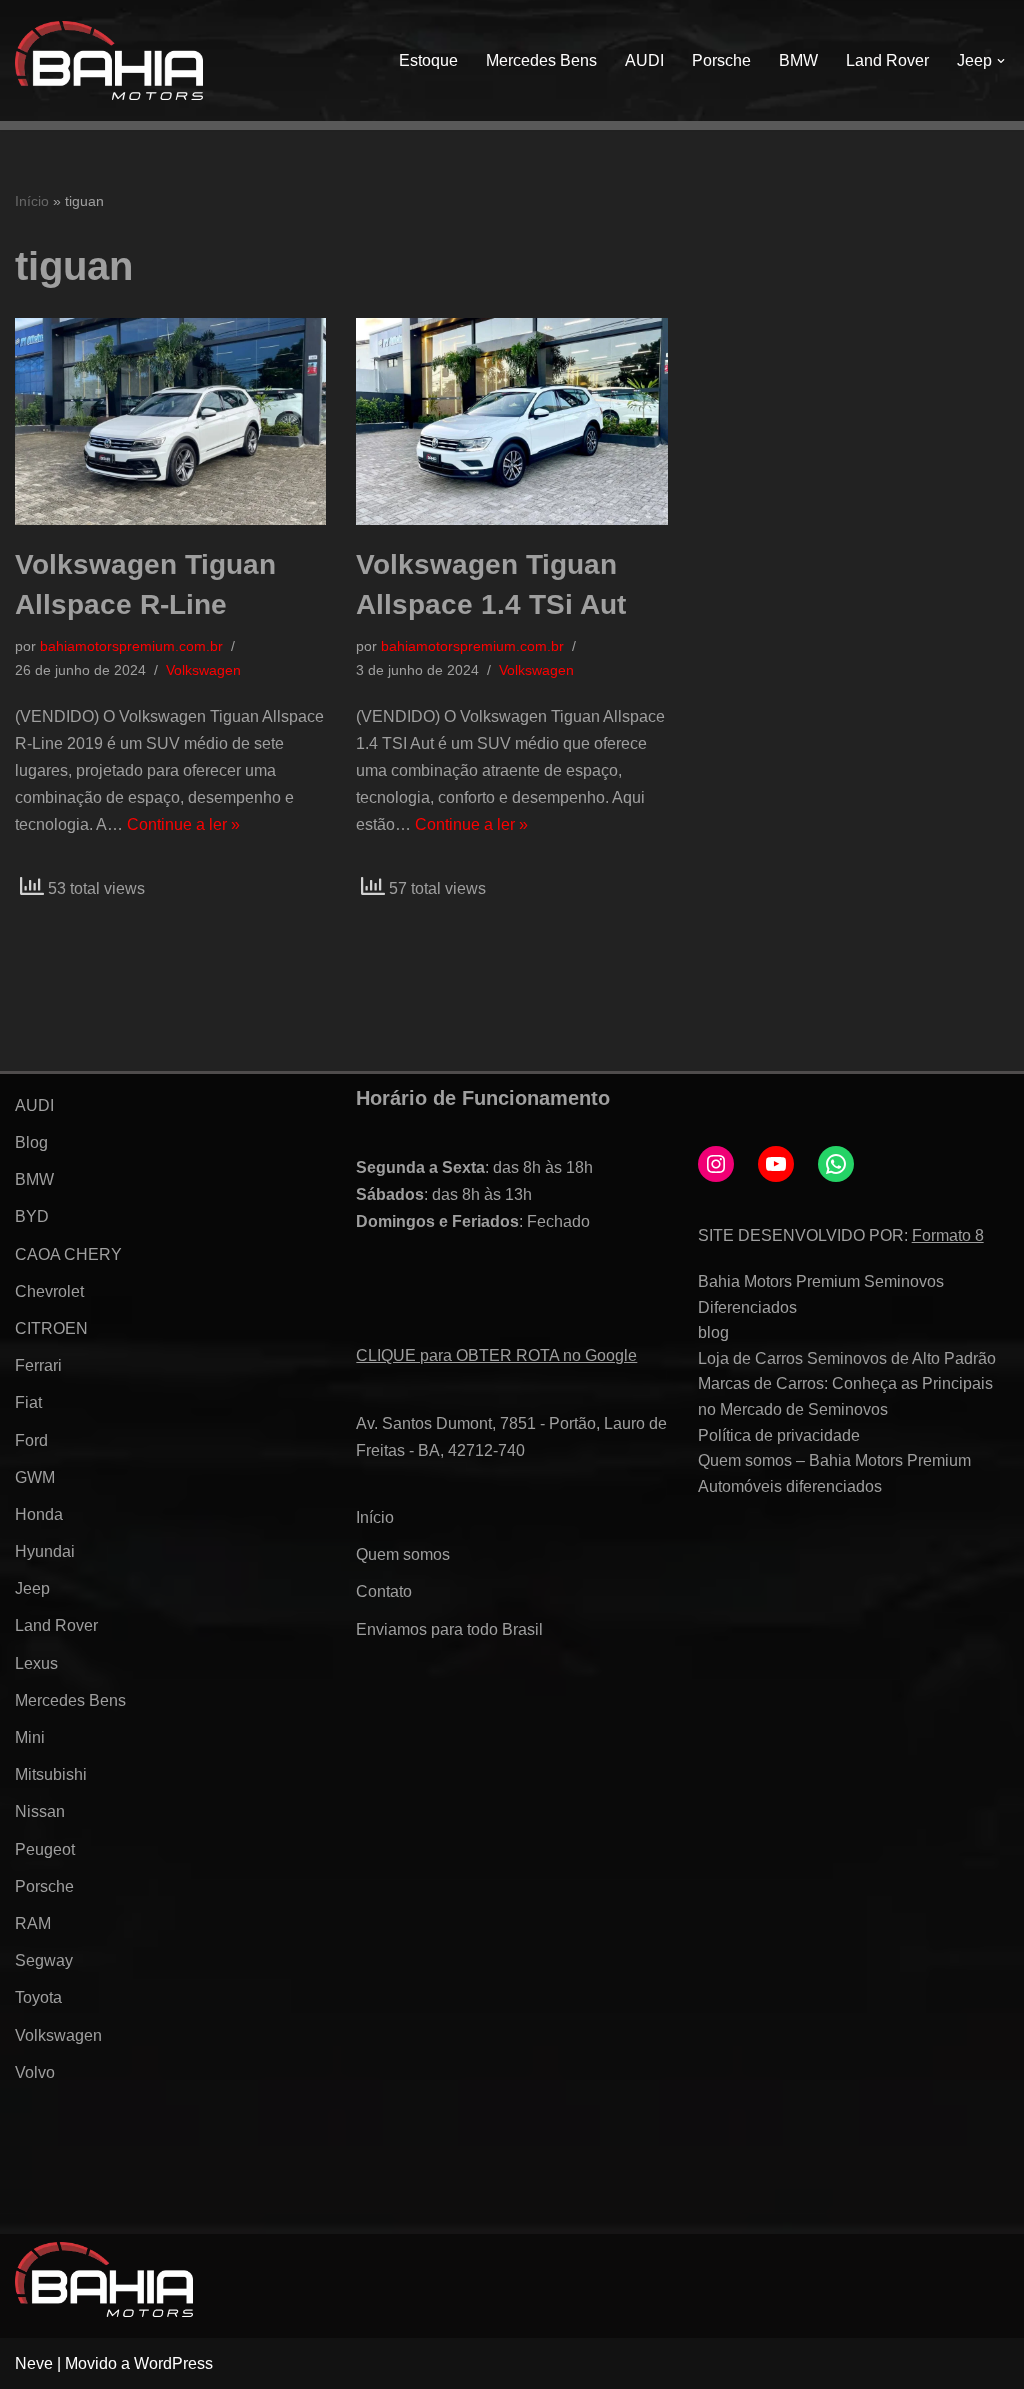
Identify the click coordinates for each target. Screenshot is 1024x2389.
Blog (31, 1142)
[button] (1001, 61)
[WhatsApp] (836, 1164)
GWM (35, 1477)
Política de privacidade (779, 1435)
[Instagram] (716, 1164)
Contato (384, 1591)
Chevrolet (49, 1291)
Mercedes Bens (541, 60)
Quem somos (403, 1554)
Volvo (35, 2072)
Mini (30, 1737)
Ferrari (38, 1365)
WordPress (173, 2363)
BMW (798, 60)
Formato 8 (948, 1235)
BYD (32, 1216)
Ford (31, 1440)
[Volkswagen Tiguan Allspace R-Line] (170, 422)
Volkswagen (203, 670)
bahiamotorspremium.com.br (131, 646)
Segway (44, 1960)
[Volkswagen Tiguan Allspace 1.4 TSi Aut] (511, 422)
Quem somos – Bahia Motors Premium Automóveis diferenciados (834, 1473)
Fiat (28, 1402)
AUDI (644, 60)
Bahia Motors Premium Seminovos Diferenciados (821, 1294)
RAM (33, 1923)
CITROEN (51, 1328)
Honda (39, 1514)
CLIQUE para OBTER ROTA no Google (496, 1355)
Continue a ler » (183, 824)
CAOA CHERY (68, 1254)
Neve (34, 2363)
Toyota (38, 1997)
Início (32, 201)
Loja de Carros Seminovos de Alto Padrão (847, 1358)
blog (713, 1332)
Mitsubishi (51, 1774)
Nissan (40, 1811)
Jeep (32, 1588)
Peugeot (45, 1849)
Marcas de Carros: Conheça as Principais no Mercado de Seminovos (845, 1396)
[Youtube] (776, 1164)
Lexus (36, 1663)
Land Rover (887, 60)
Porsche (721, 60)
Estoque (428, 60)
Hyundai (45, 1551)
